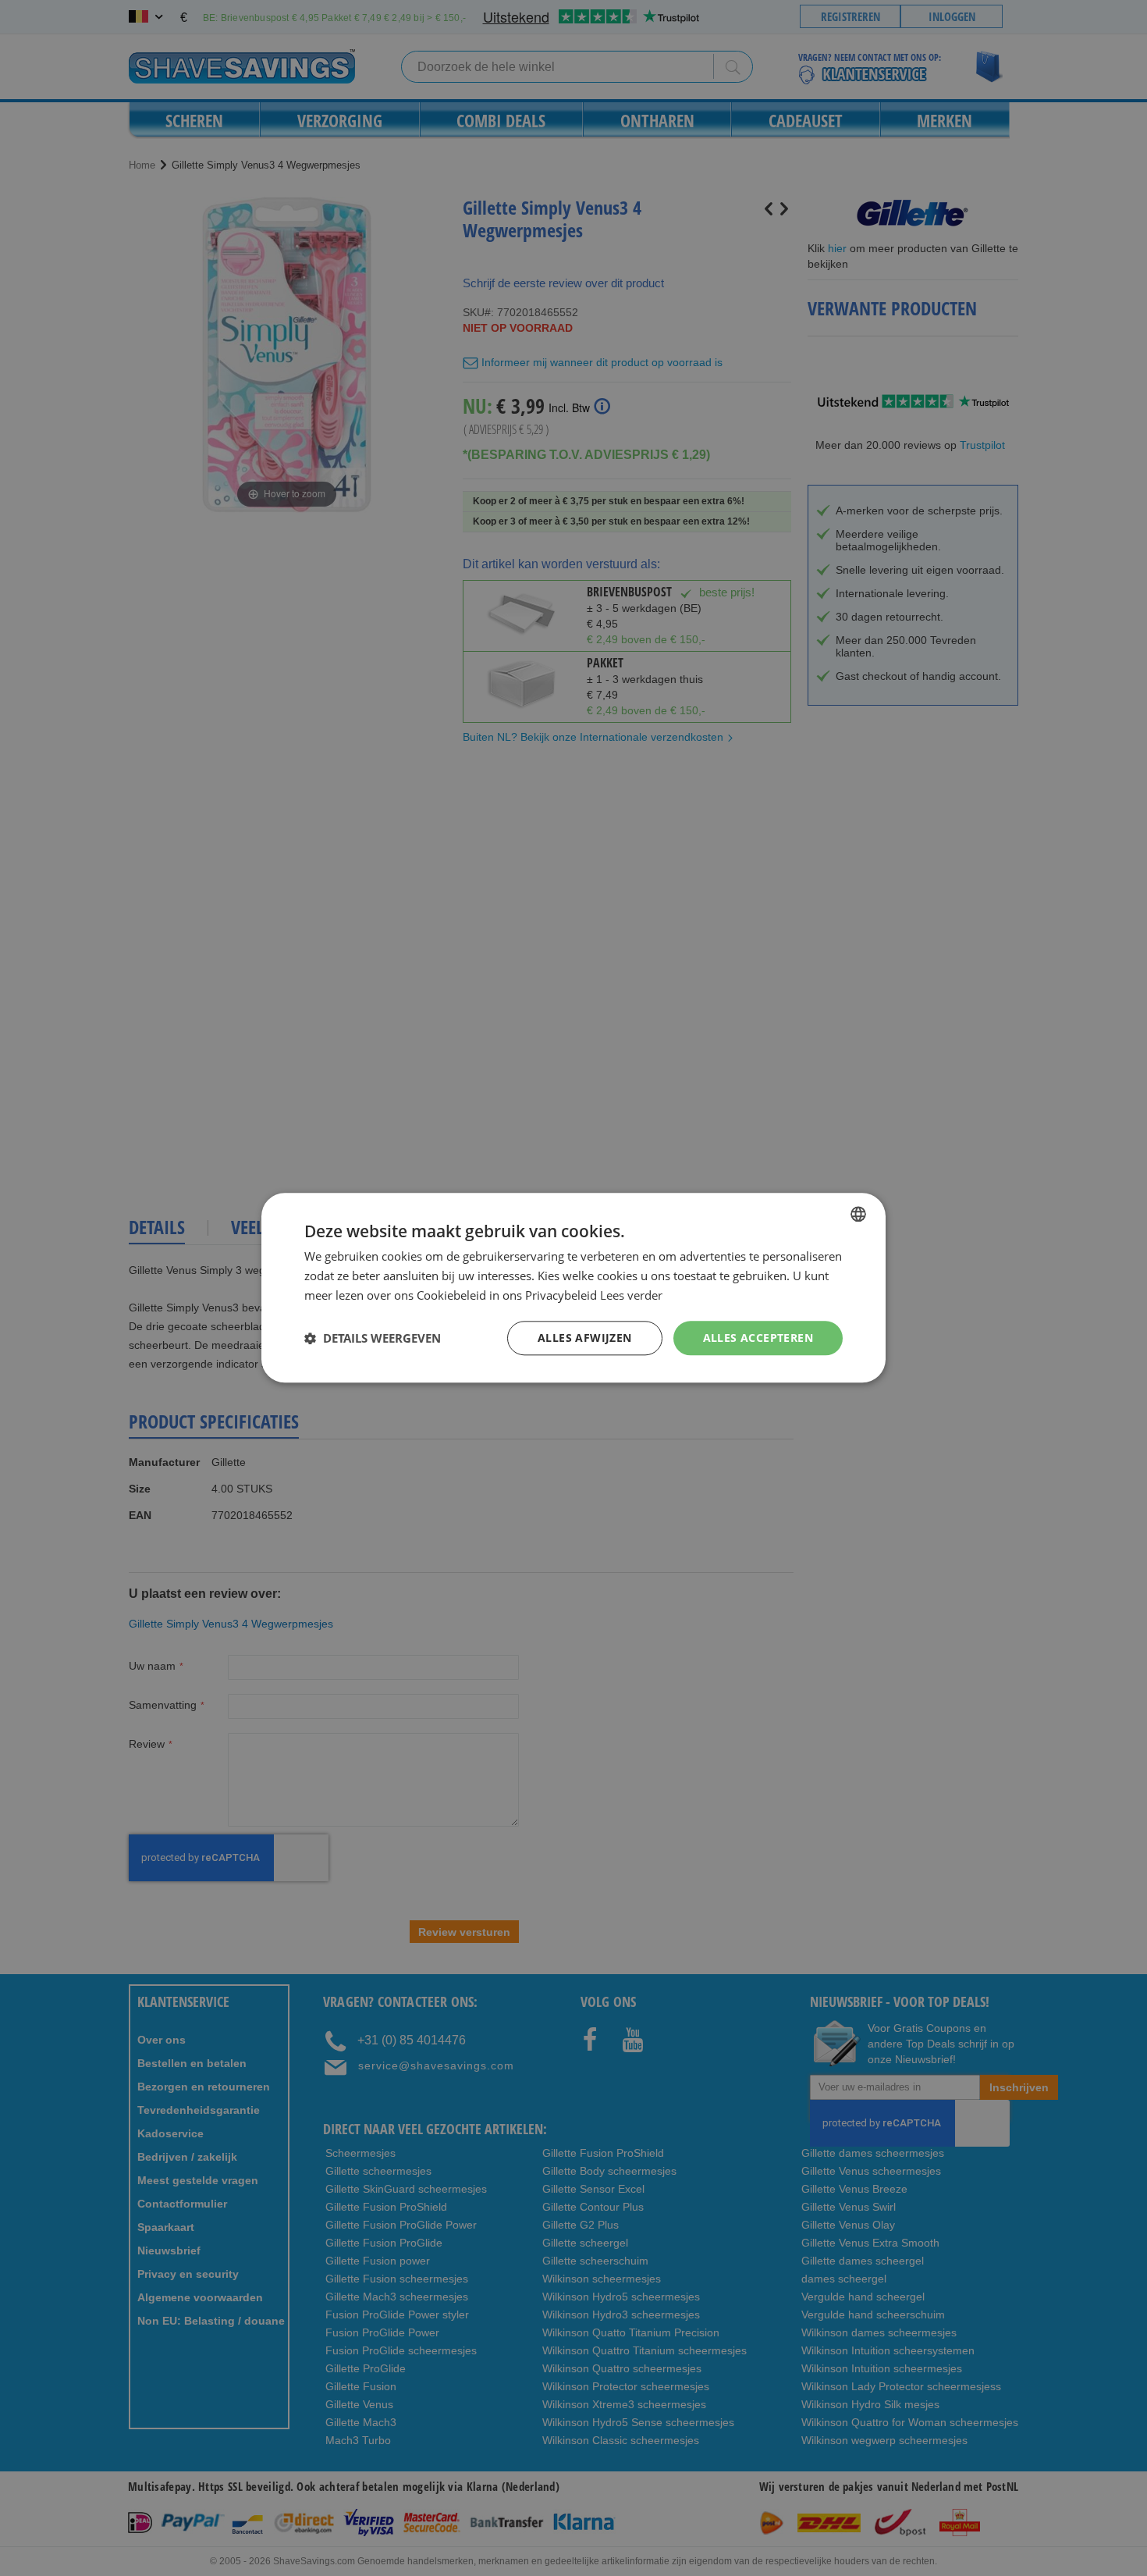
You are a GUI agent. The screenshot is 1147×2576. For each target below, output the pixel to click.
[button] (373, 1338)
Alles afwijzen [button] (585, 1338)
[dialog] (573, 1288)
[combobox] (858, 1214)
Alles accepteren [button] (758, 1338)
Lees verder (631, 1295)
